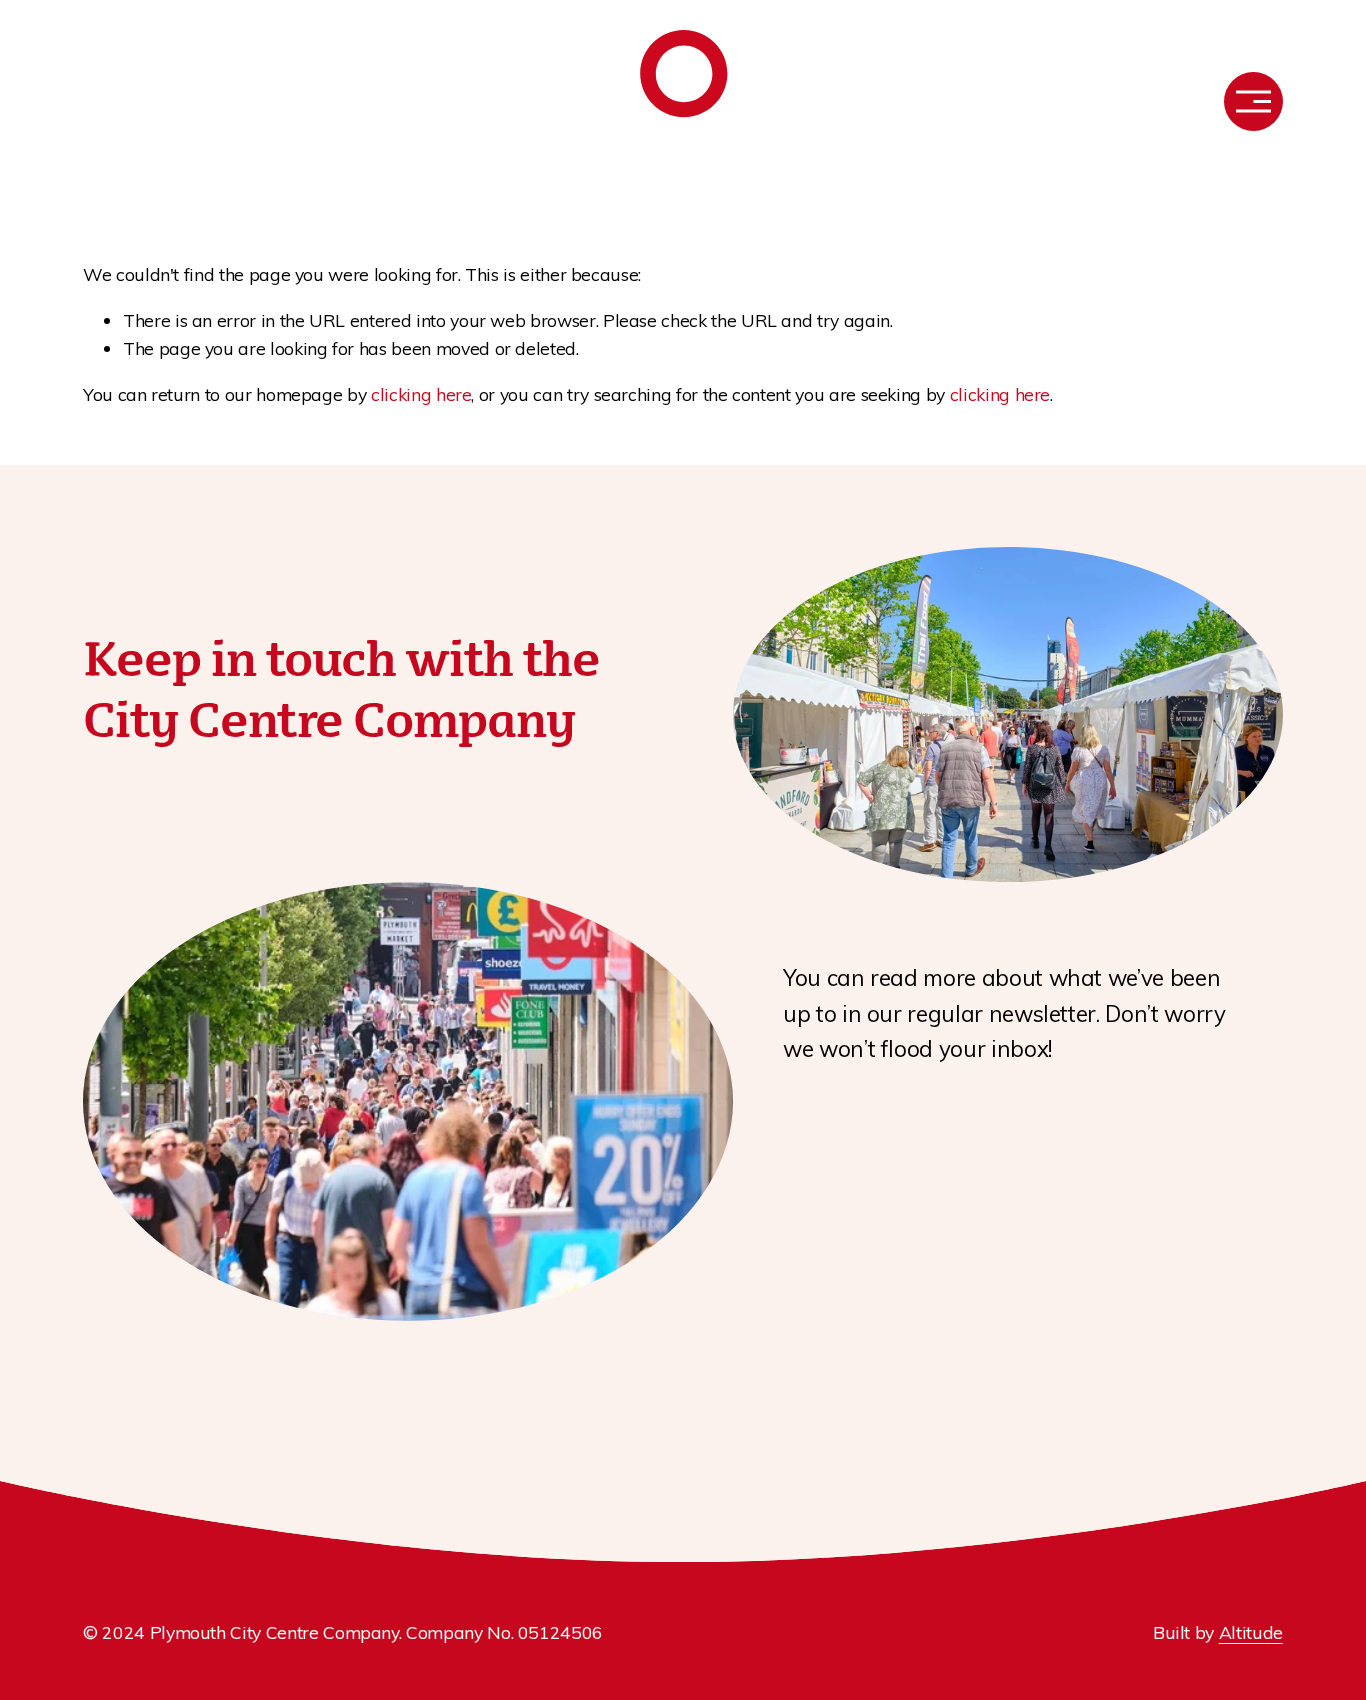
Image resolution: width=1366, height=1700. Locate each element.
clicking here (421, 394)
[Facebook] (93, 102)
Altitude (1251, 1632)
